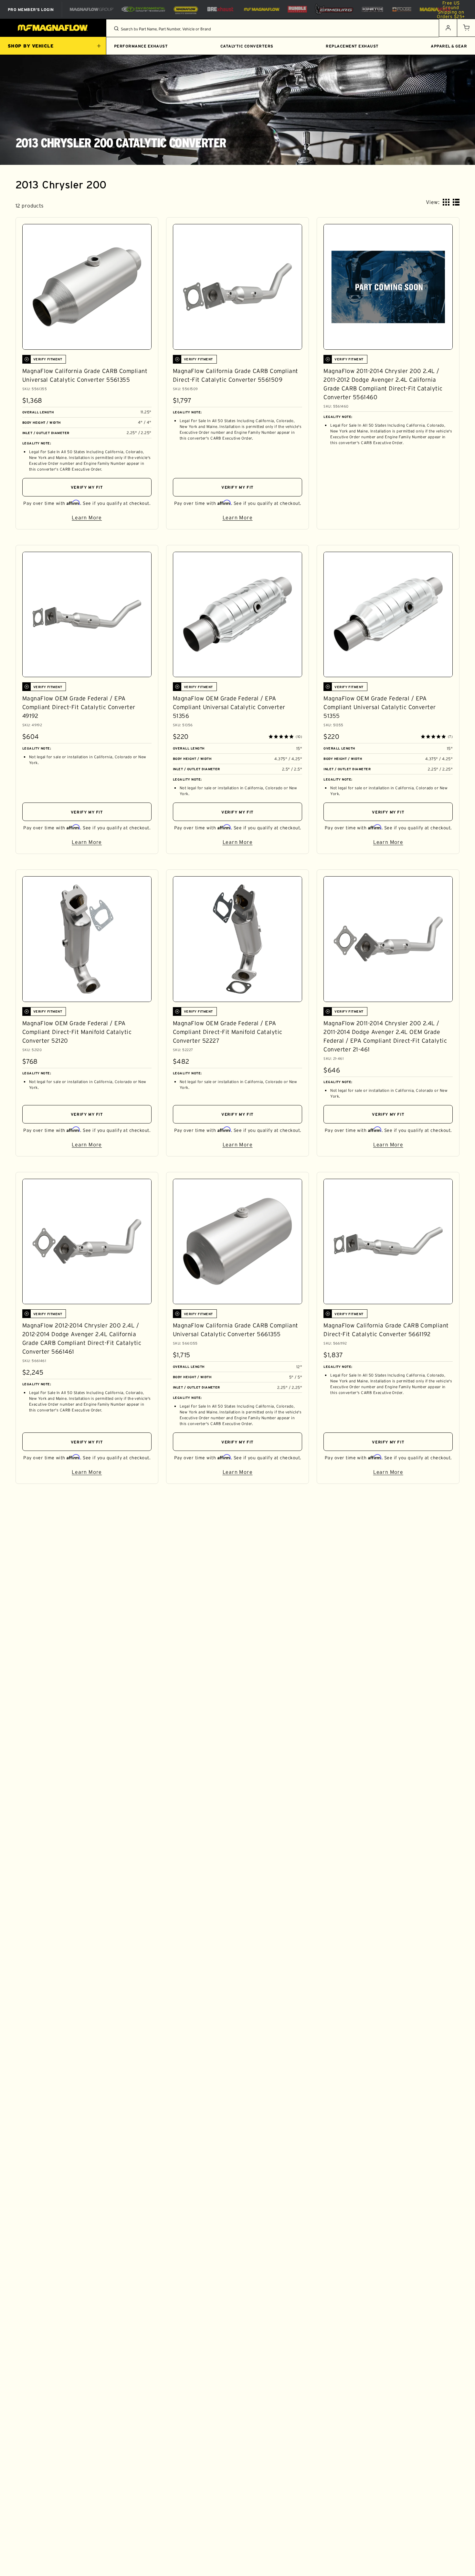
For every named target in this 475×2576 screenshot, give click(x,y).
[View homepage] (53, 28)
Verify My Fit (87, 487)
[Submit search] (116, 28)
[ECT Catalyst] (143, 9)
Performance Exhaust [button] (141, 46)
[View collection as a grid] (446, 202)
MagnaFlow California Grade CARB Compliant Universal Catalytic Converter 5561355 (85, 375)
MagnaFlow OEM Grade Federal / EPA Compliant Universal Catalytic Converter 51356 (229, 707)
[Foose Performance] (402, 9)
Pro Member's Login (31, 9)
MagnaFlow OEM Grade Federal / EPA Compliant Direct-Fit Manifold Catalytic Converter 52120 (77, 1032)
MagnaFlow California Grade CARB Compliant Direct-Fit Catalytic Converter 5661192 (386, 1330)
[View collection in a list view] (456, 202)
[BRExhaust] (220, 9)
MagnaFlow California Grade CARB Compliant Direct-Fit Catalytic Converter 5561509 (236, 375)
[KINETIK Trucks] (373, 9)
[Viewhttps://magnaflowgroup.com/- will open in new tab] (92, 9)
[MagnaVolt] (435, 9)
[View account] (448, 28)
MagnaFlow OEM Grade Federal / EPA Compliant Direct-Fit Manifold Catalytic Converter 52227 (228, 1032)
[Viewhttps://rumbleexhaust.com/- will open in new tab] (297, 9)
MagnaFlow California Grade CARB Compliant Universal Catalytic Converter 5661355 (236, 1330)
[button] (466, 28)
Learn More (112, 519)
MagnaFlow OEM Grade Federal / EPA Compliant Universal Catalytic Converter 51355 (380, 707)
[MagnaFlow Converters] (186, 9)
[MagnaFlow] (261, 9)
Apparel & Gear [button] (449, 46)
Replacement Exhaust (352, 46)
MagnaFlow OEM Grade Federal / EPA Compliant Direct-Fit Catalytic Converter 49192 (79, 707)
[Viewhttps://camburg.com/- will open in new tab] (334, 9)
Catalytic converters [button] (247, 46)
